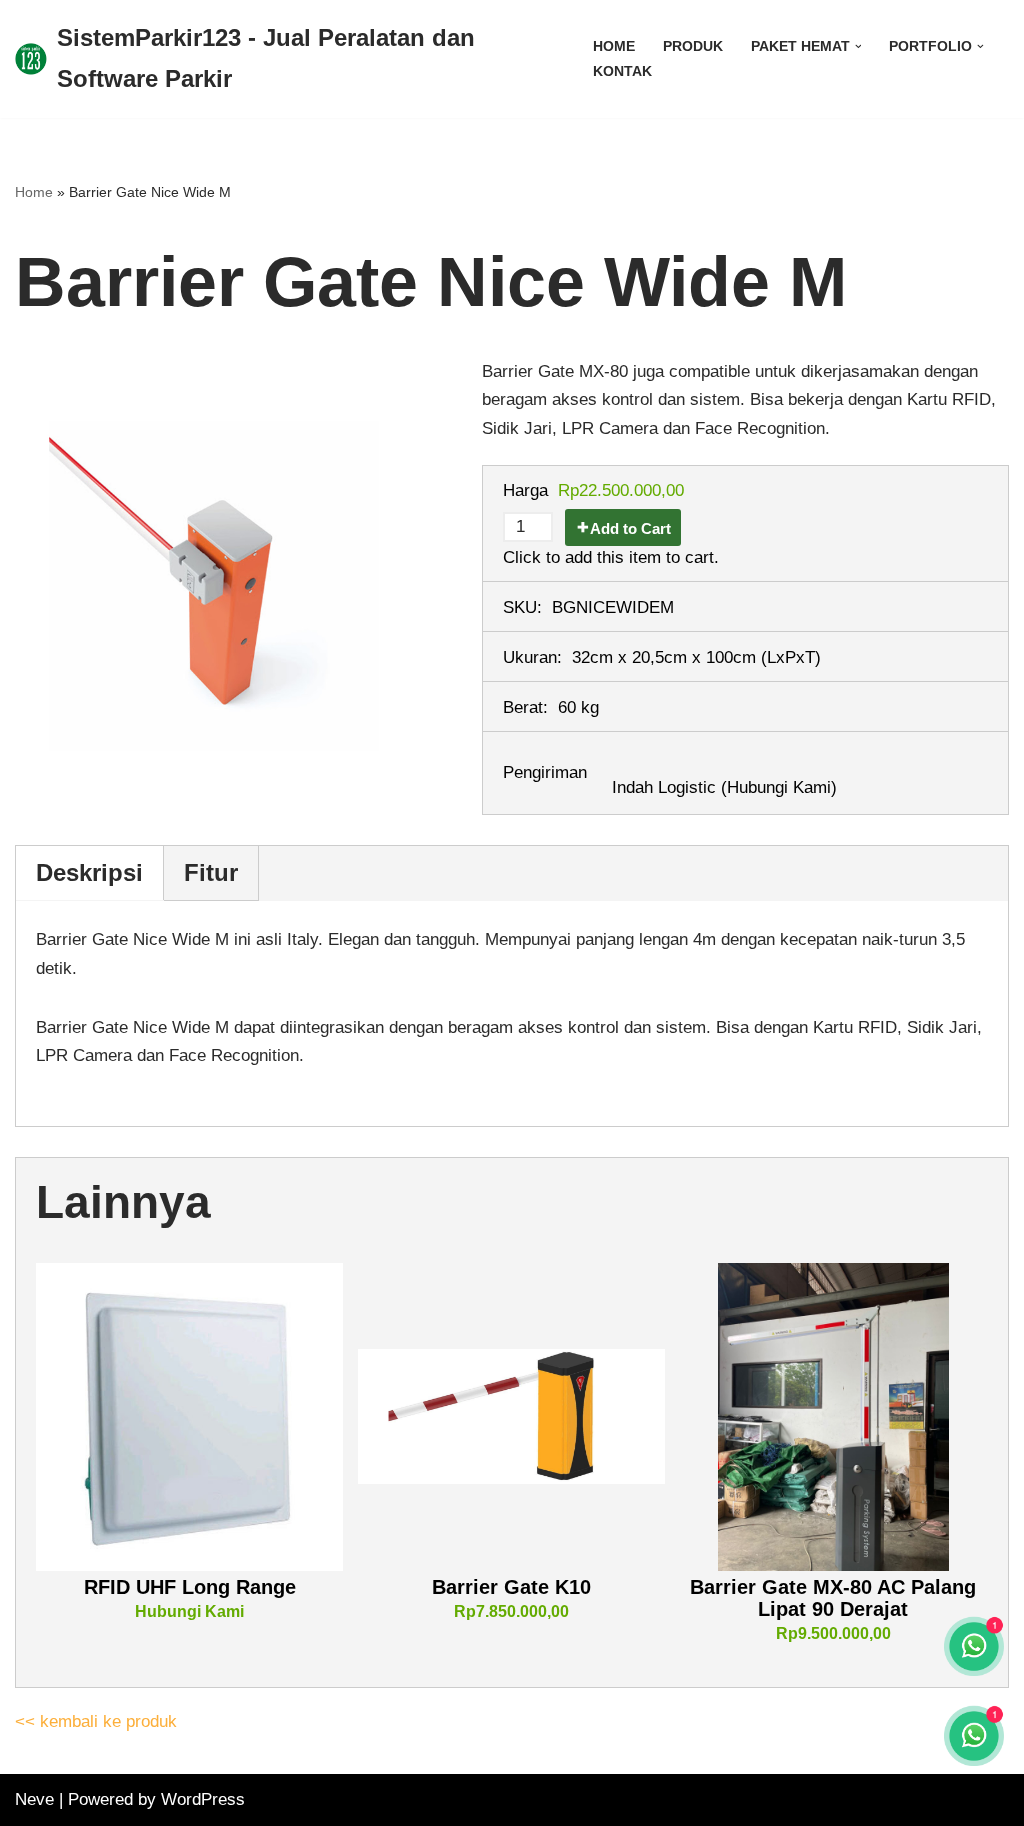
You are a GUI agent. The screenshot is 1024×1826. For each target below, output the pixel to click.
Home (614, 46)
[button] (858, 46)
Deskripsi (89, 872)
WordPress (203, 1799)
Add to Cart (630, 528)
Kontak (622, 71)
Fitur (211, 872)
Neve (34, 1799)
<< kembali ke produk (96, 1721)
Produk (693, 46)
